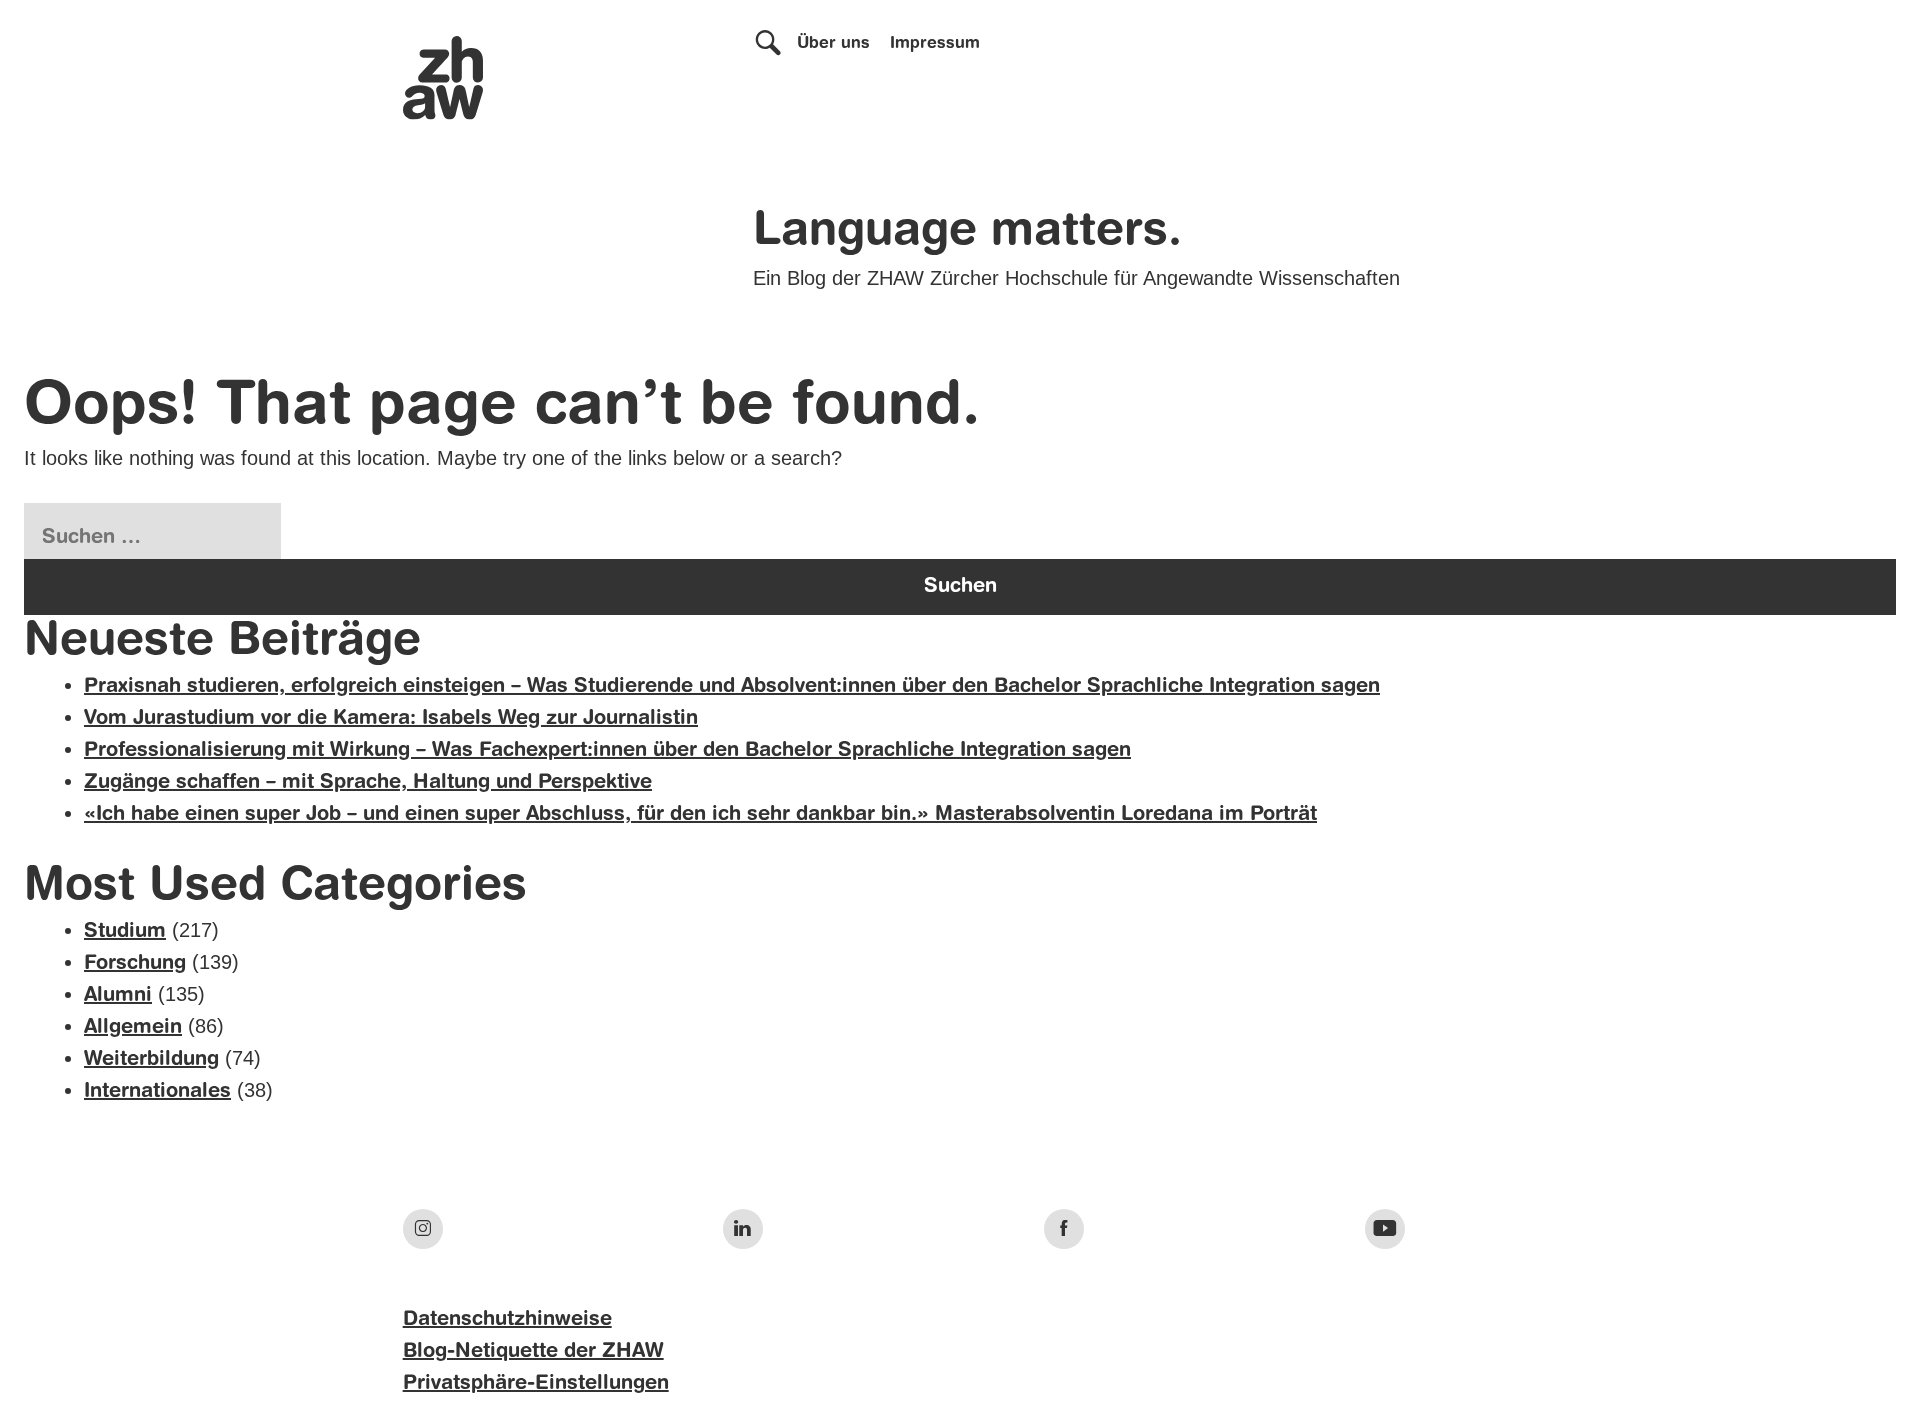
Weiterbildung (151, 1060)
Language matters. (967, 232)
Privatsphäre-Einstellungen (536, 1384)
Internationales (157, 1092)
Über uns (833, 44)
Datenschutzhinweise (507, 1320)
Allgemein (133, 1028)
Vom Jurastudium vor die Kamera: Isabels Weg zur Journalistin (391, 719)
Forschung (135, 964)
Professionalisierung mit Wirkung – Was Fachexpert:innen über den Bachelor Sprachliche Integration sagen (607, 751)
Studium (125, 932)
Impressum (935, 44)
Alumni (118, 996)
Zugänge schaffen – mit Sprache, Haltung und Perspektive (368, 783)
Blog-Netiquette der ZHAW (533, 1352)
